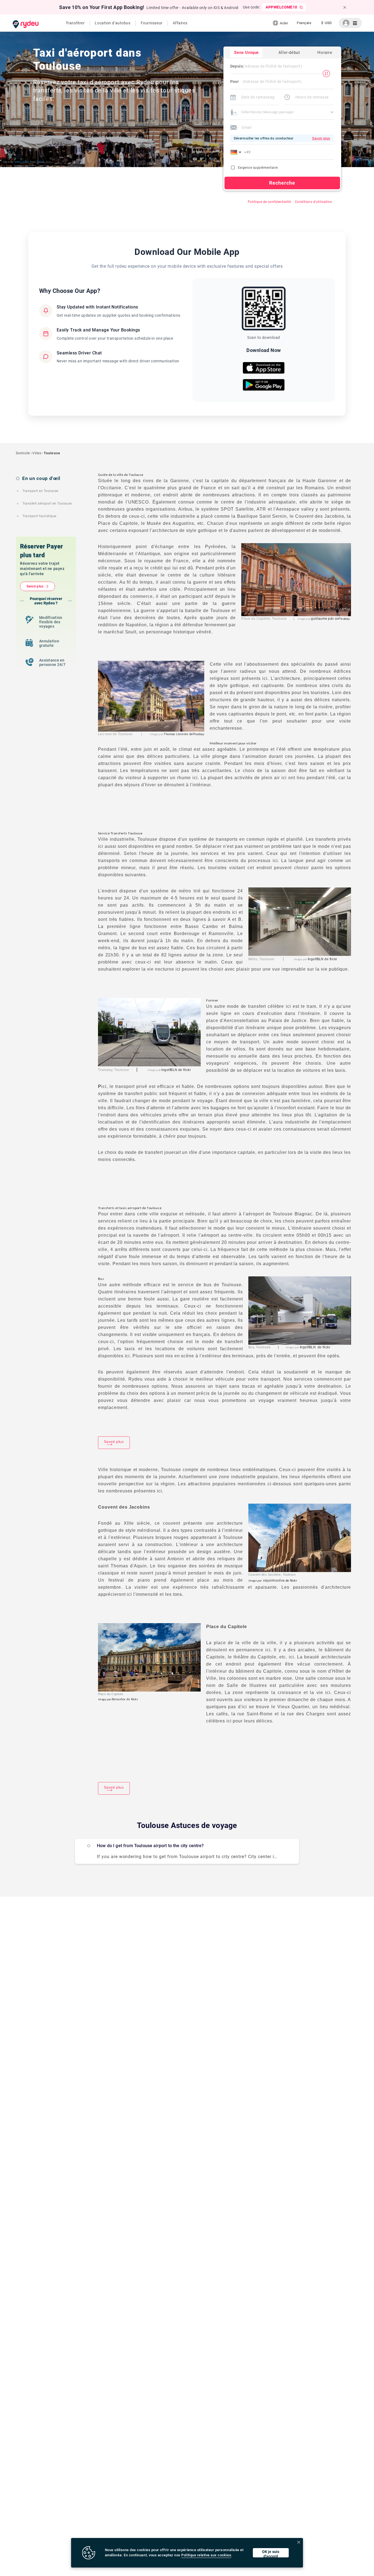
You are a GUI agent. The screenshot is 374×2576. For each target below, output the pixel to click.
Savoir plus (35, 586)
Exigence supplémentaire (258, 168)
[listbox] (304, 23)
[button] (237, 152)
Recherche (282, 183)
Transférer (75, 23)
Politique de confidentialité (269, 202)
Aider (284, 23)
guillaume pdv (322, 619)
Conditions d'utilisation (314, 202)
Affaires (180, 23)
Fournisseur (152, 23)
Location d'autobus (113, 23)
